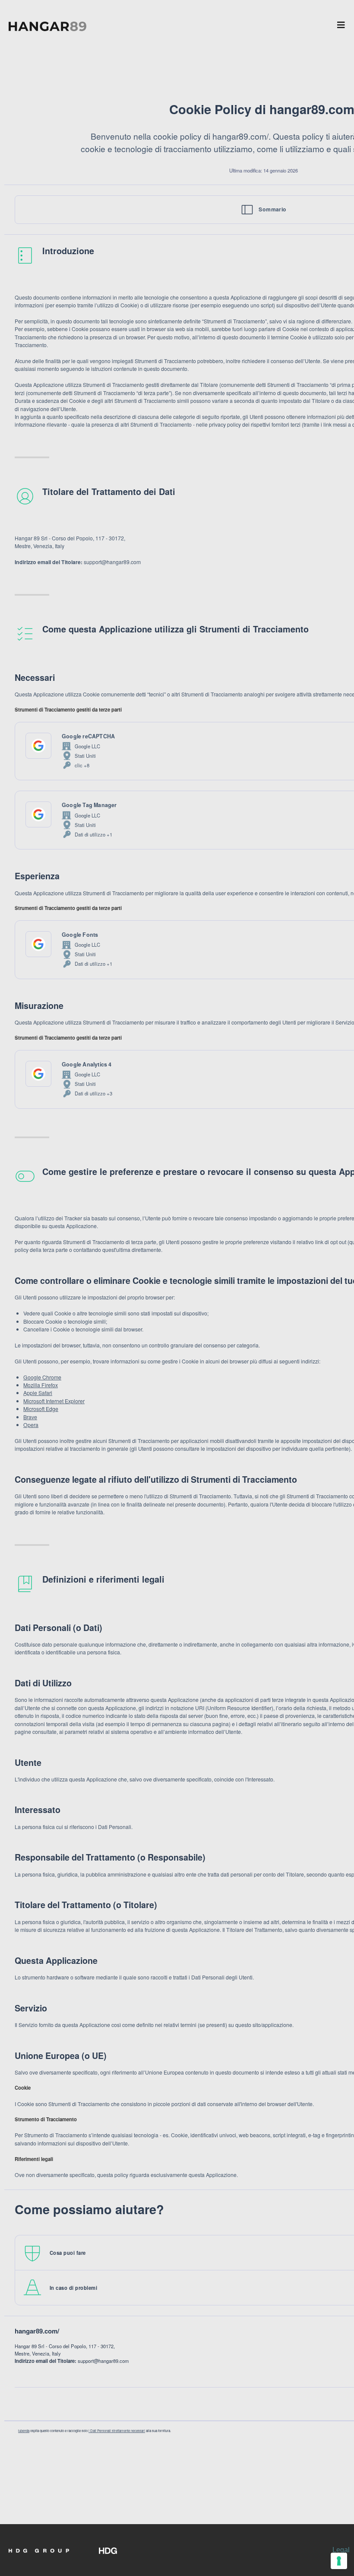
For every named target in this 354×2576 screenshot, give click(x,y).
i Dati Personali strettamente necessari (117, 2431)
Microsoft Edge (41, 1409)
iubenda (24, 2431)
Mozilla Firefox (41, 1385)
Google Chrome (42, 1377)
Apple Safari (38, 1393)
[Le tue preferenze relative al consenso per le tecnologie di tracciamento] (339, 2561)
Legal (341, 2550)
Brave (30, 1417)
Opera (31, 1425)
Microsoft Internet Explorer (54, 1401)
